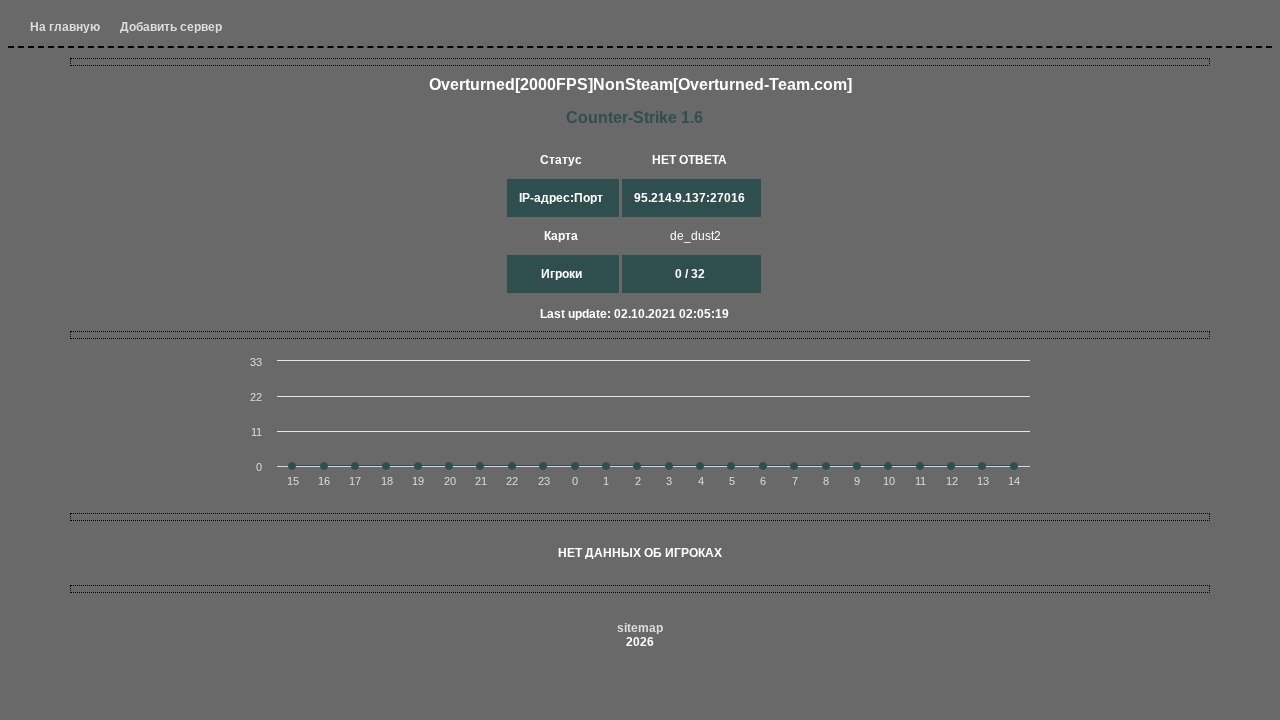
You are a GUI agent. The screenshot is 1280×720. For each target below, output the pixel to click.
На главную (65, 27)
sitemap (640, 628)
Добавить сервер (171, 27)
